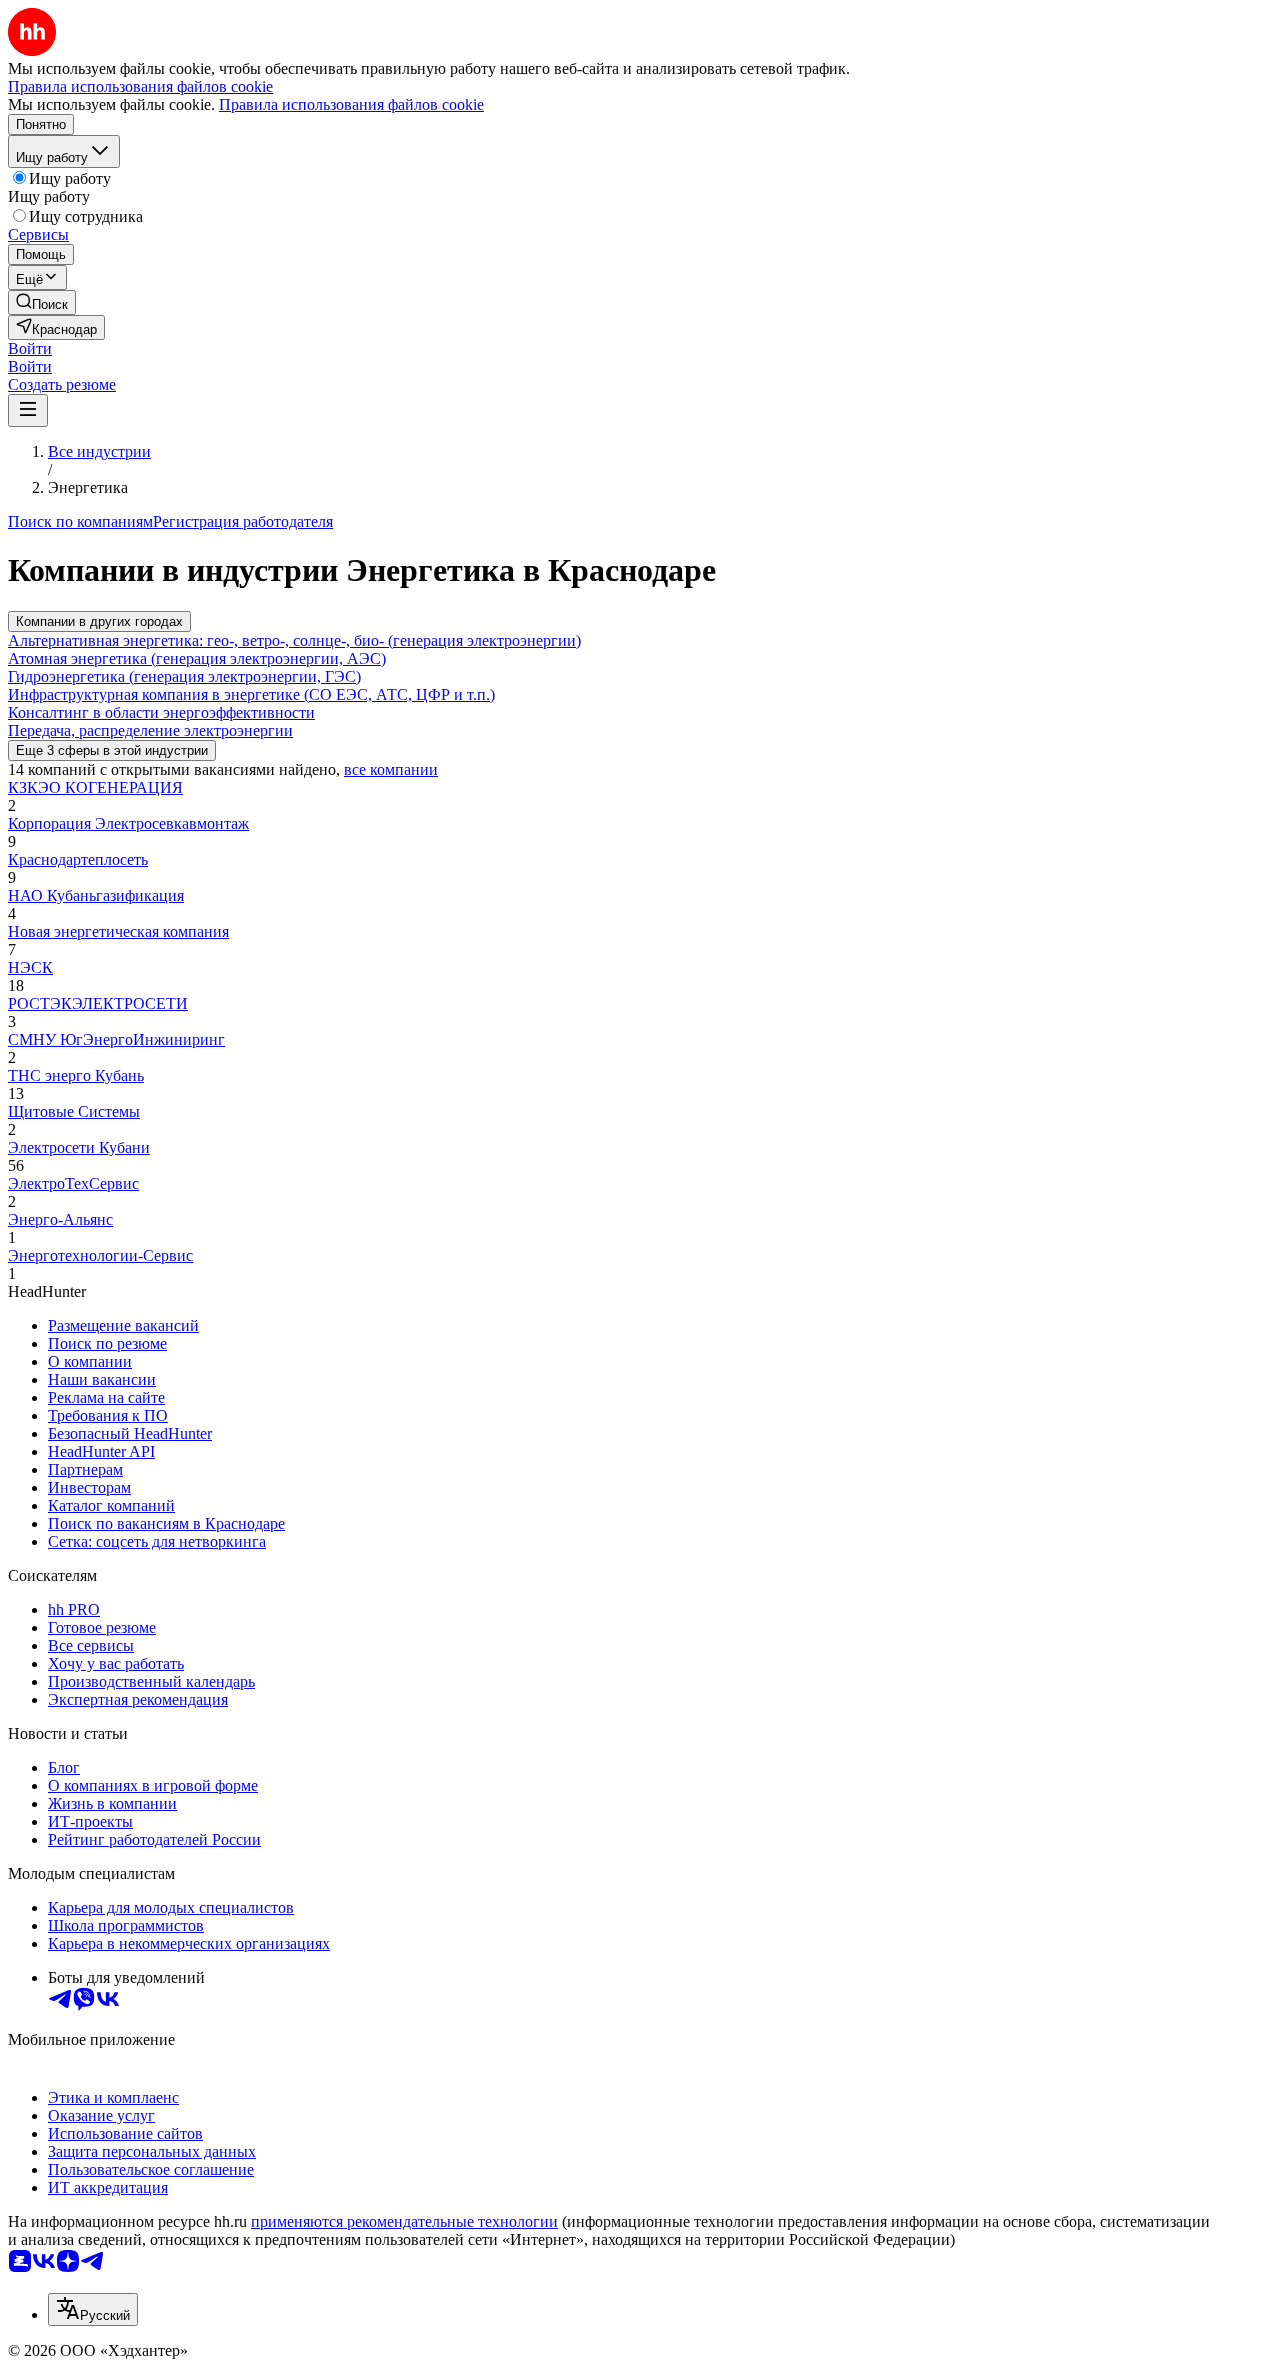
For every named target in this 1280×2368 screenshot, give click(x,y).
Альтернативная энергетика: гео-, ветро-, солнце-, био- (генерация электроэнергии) (294, 640)
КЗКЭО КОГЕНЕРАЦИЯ (95, 787)
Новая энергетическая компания (118, 931)
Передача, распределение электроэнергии (150, 730)
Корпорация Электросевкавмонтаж (128, 823)
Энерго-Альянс (60, 1219)
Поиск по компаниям (80, 521)
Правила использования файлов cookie (351, 104)
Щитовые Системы (74, 1111)
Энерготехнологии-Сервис (100, 1255)
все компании (391, 769)
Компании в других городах (99, 621)
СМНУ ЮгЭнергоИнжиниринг (116, 1039)
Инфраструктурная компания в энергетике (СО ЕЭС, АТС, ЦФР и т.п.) (251, 694)
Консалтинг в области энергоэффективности (161, 712)
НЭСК (30, 967)
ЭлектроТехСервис (73, 1183)
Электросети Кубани (79, 1147)
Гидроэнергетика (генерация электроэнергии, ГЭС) (184, 676)
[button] (30, 348)
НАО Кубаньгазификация (96, 895)
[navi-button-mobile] (28, 410)
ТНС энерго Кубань (76, 1075)
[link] (42, 302)
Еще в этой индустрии (112, 750)
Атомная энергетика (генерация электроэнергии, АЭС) (197, 658)
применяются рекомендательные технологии (404, 2221)
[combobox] (93, 2309)
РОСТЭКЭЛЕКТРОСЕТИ (98, 1003)
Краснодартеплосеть (78, 859)
